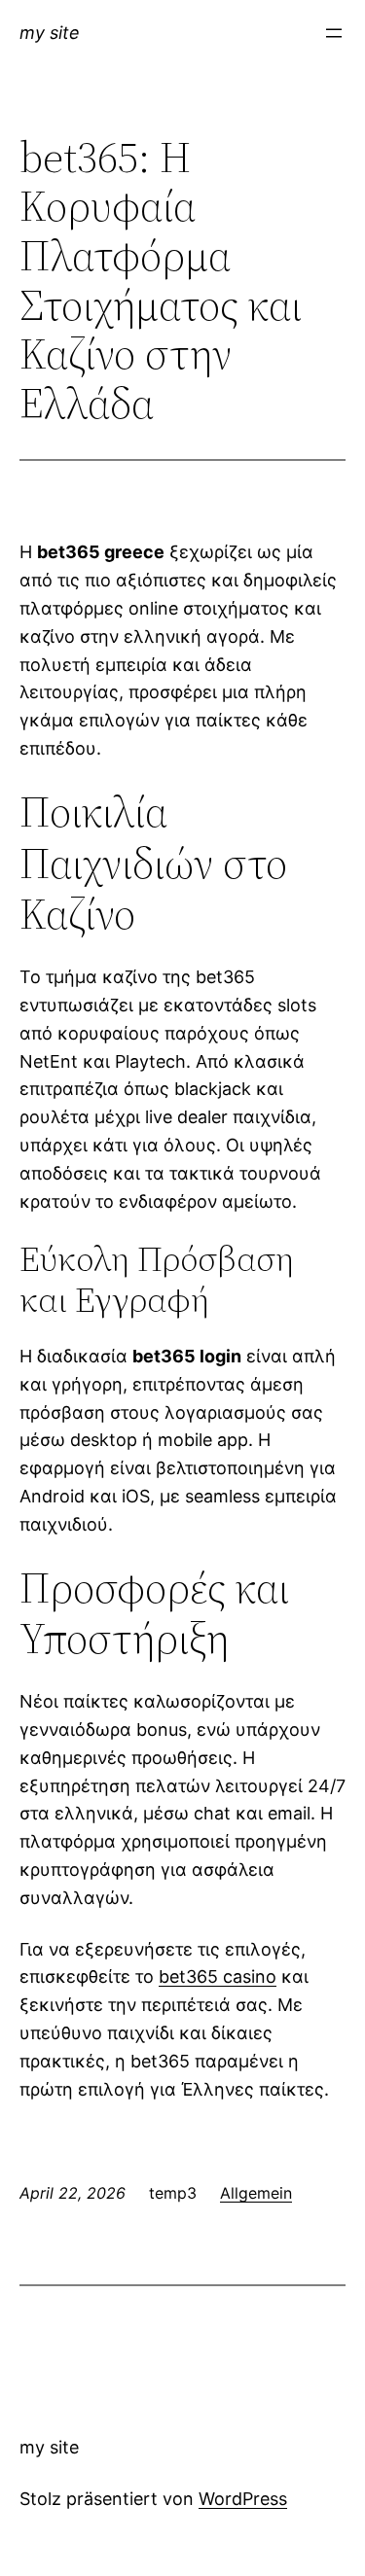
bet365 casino (218, 1976)
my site (50, 33)
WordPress (243, 2499)
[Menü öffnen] (334, 33)
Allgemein (256, 2193)
